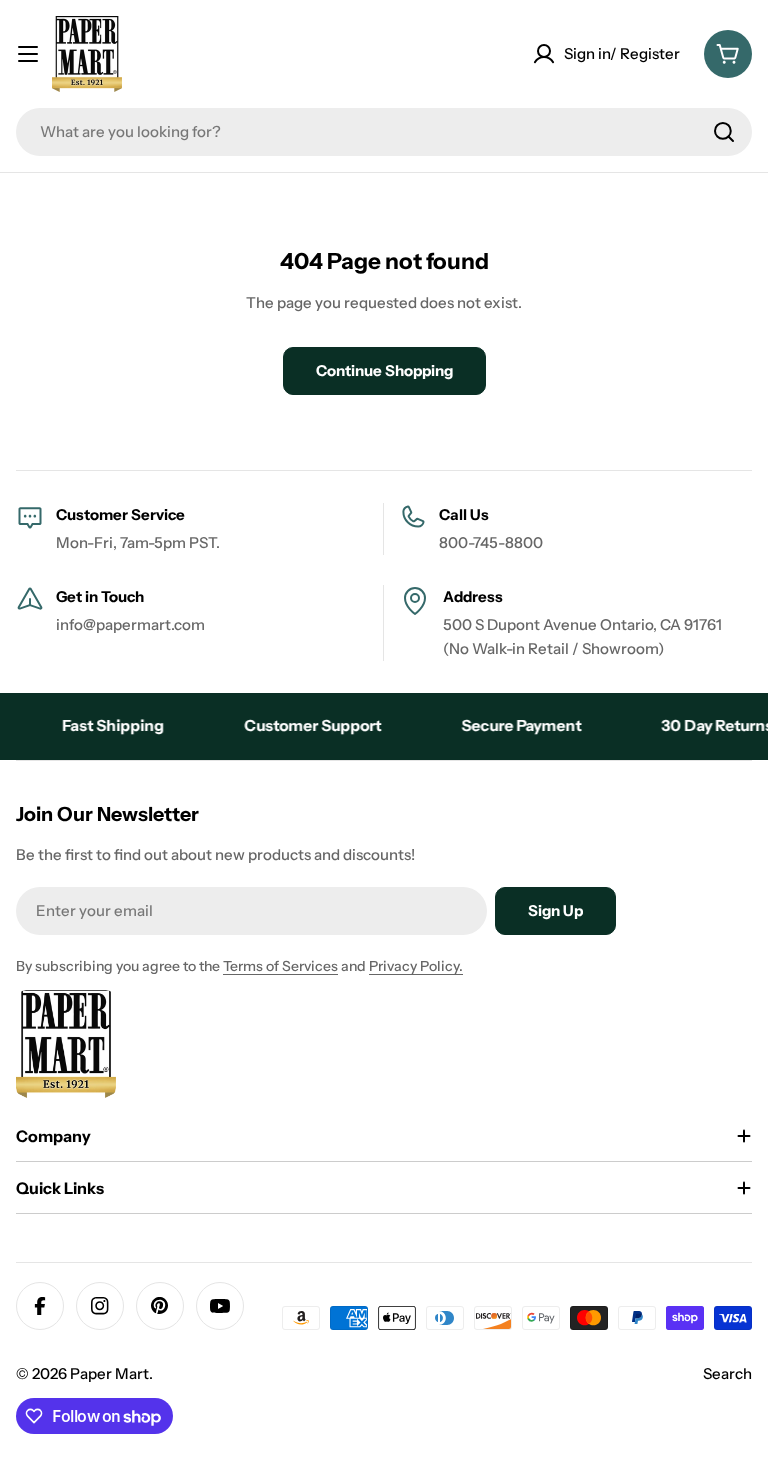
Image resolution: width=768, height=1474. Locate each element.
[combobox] (384, 132)
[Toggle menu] (28, 54)
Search (727, 1373)
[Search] (724, 132)
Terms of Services (280, 966)
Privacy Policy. (416, 966)
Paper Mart (109, 1373)
